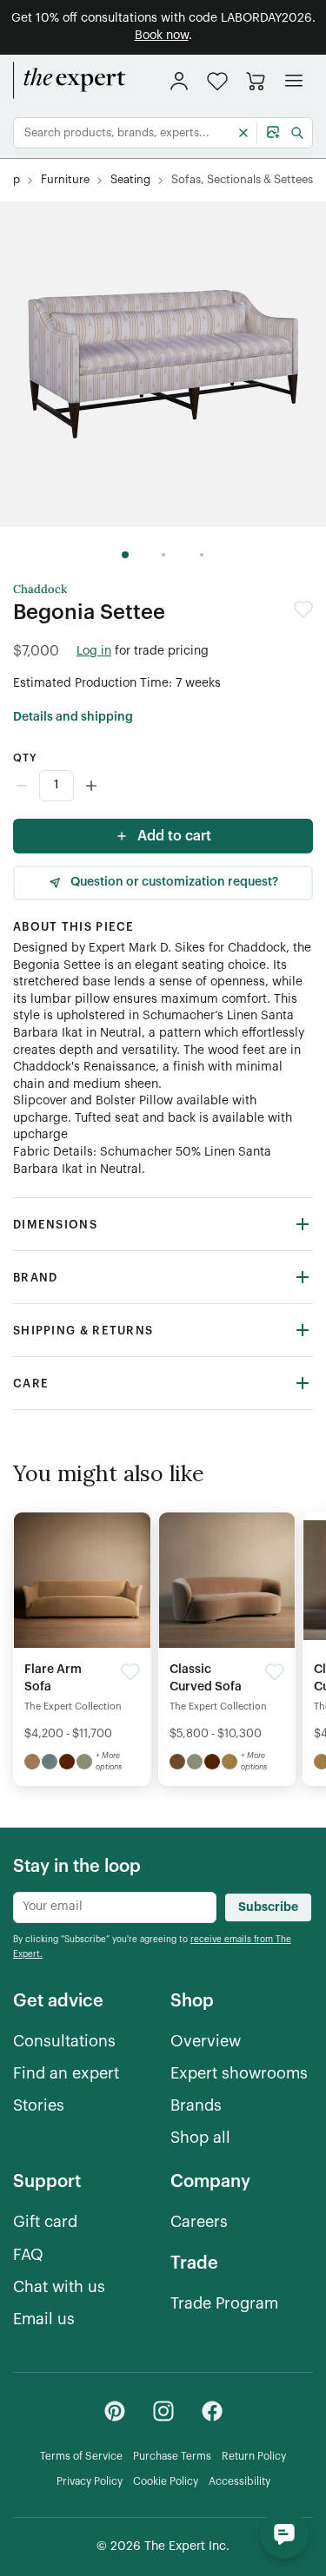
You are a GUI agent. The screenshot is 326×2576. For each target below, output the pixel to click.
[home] (70, 81)
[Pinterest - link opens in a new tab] (115, 2411)
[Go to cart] (256, 81)
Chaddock (40, 590)
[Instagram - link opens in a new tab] (163, 2411)
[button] (217, 81)
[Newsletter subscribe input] (115, 1907)
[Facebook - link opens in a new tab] (212, 2411)
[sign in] (179, 81)
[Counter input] (163, 786)
